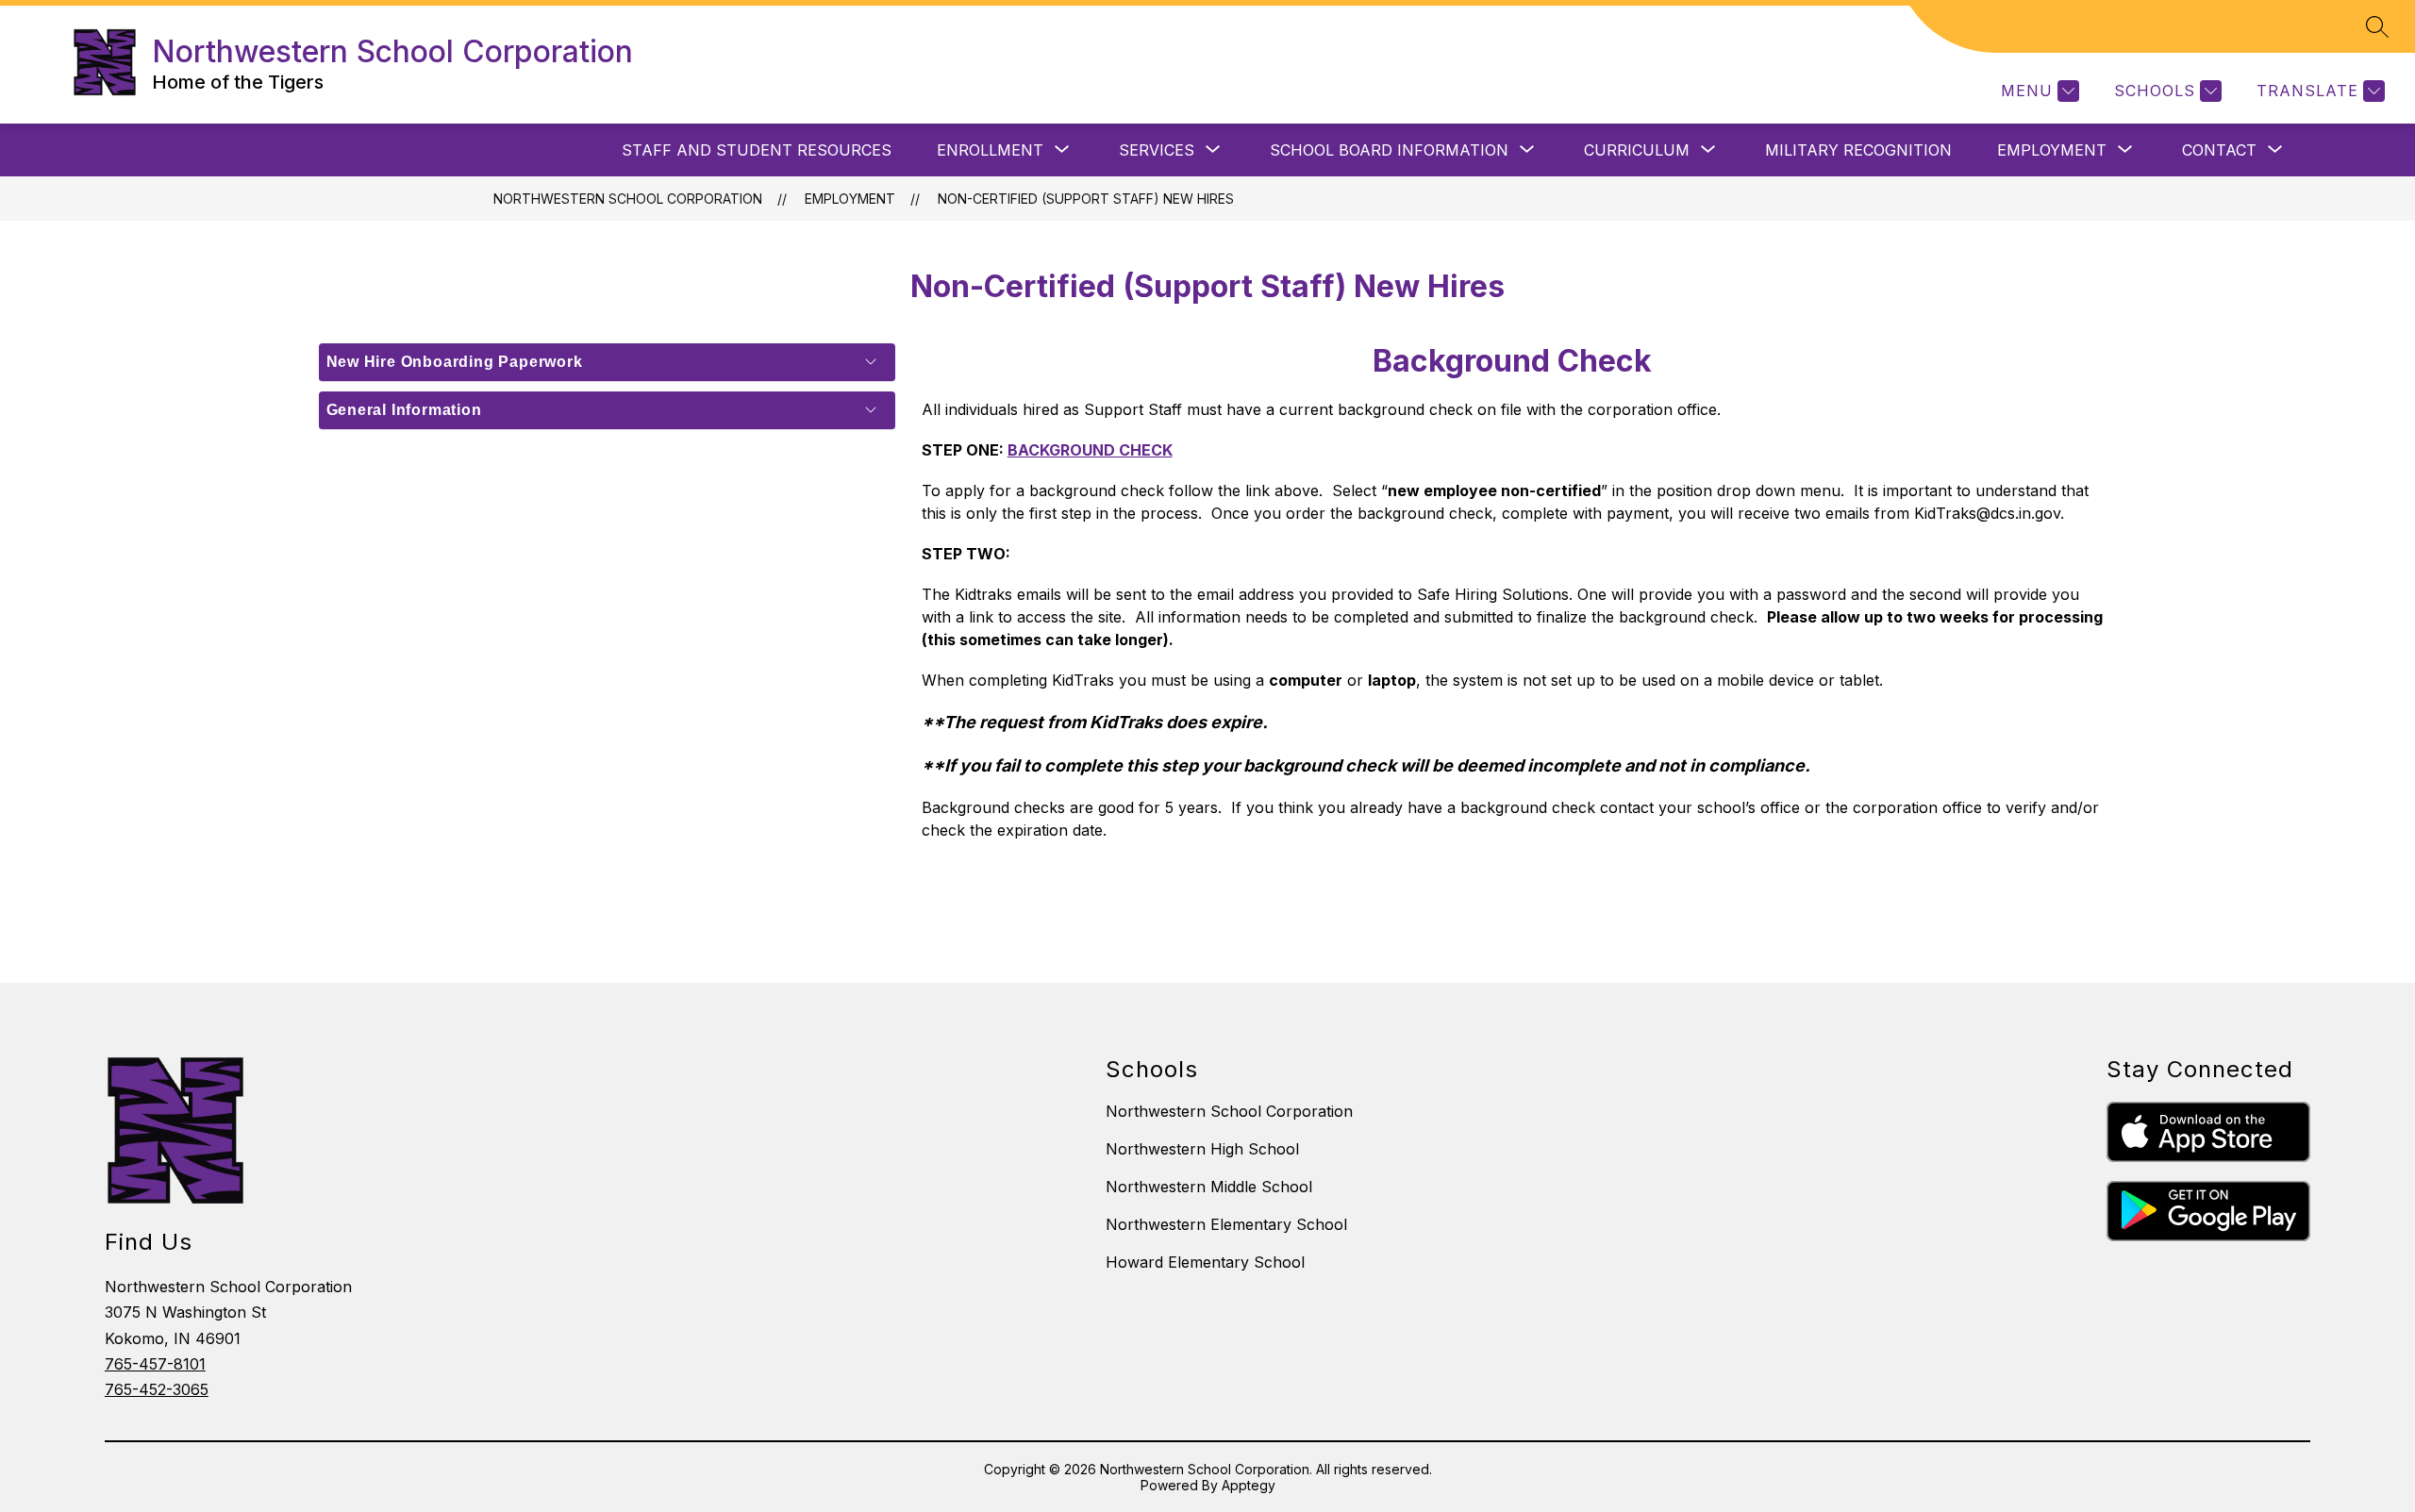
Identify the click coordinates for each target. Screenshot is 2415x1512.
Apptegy (1249, 1485)
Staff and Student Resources (757, 150)
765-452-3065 (157, 1389)
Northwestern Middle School (1209, 1187)
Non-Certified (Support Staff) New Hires (1086, 199)
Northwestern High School (1202, 1149)
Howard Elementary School (1205, 1262)
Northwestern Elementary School (1226, 1224)
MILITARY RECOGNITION (1858, 150)
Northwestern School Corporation (628, 199)
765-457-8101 (155, 1364)
